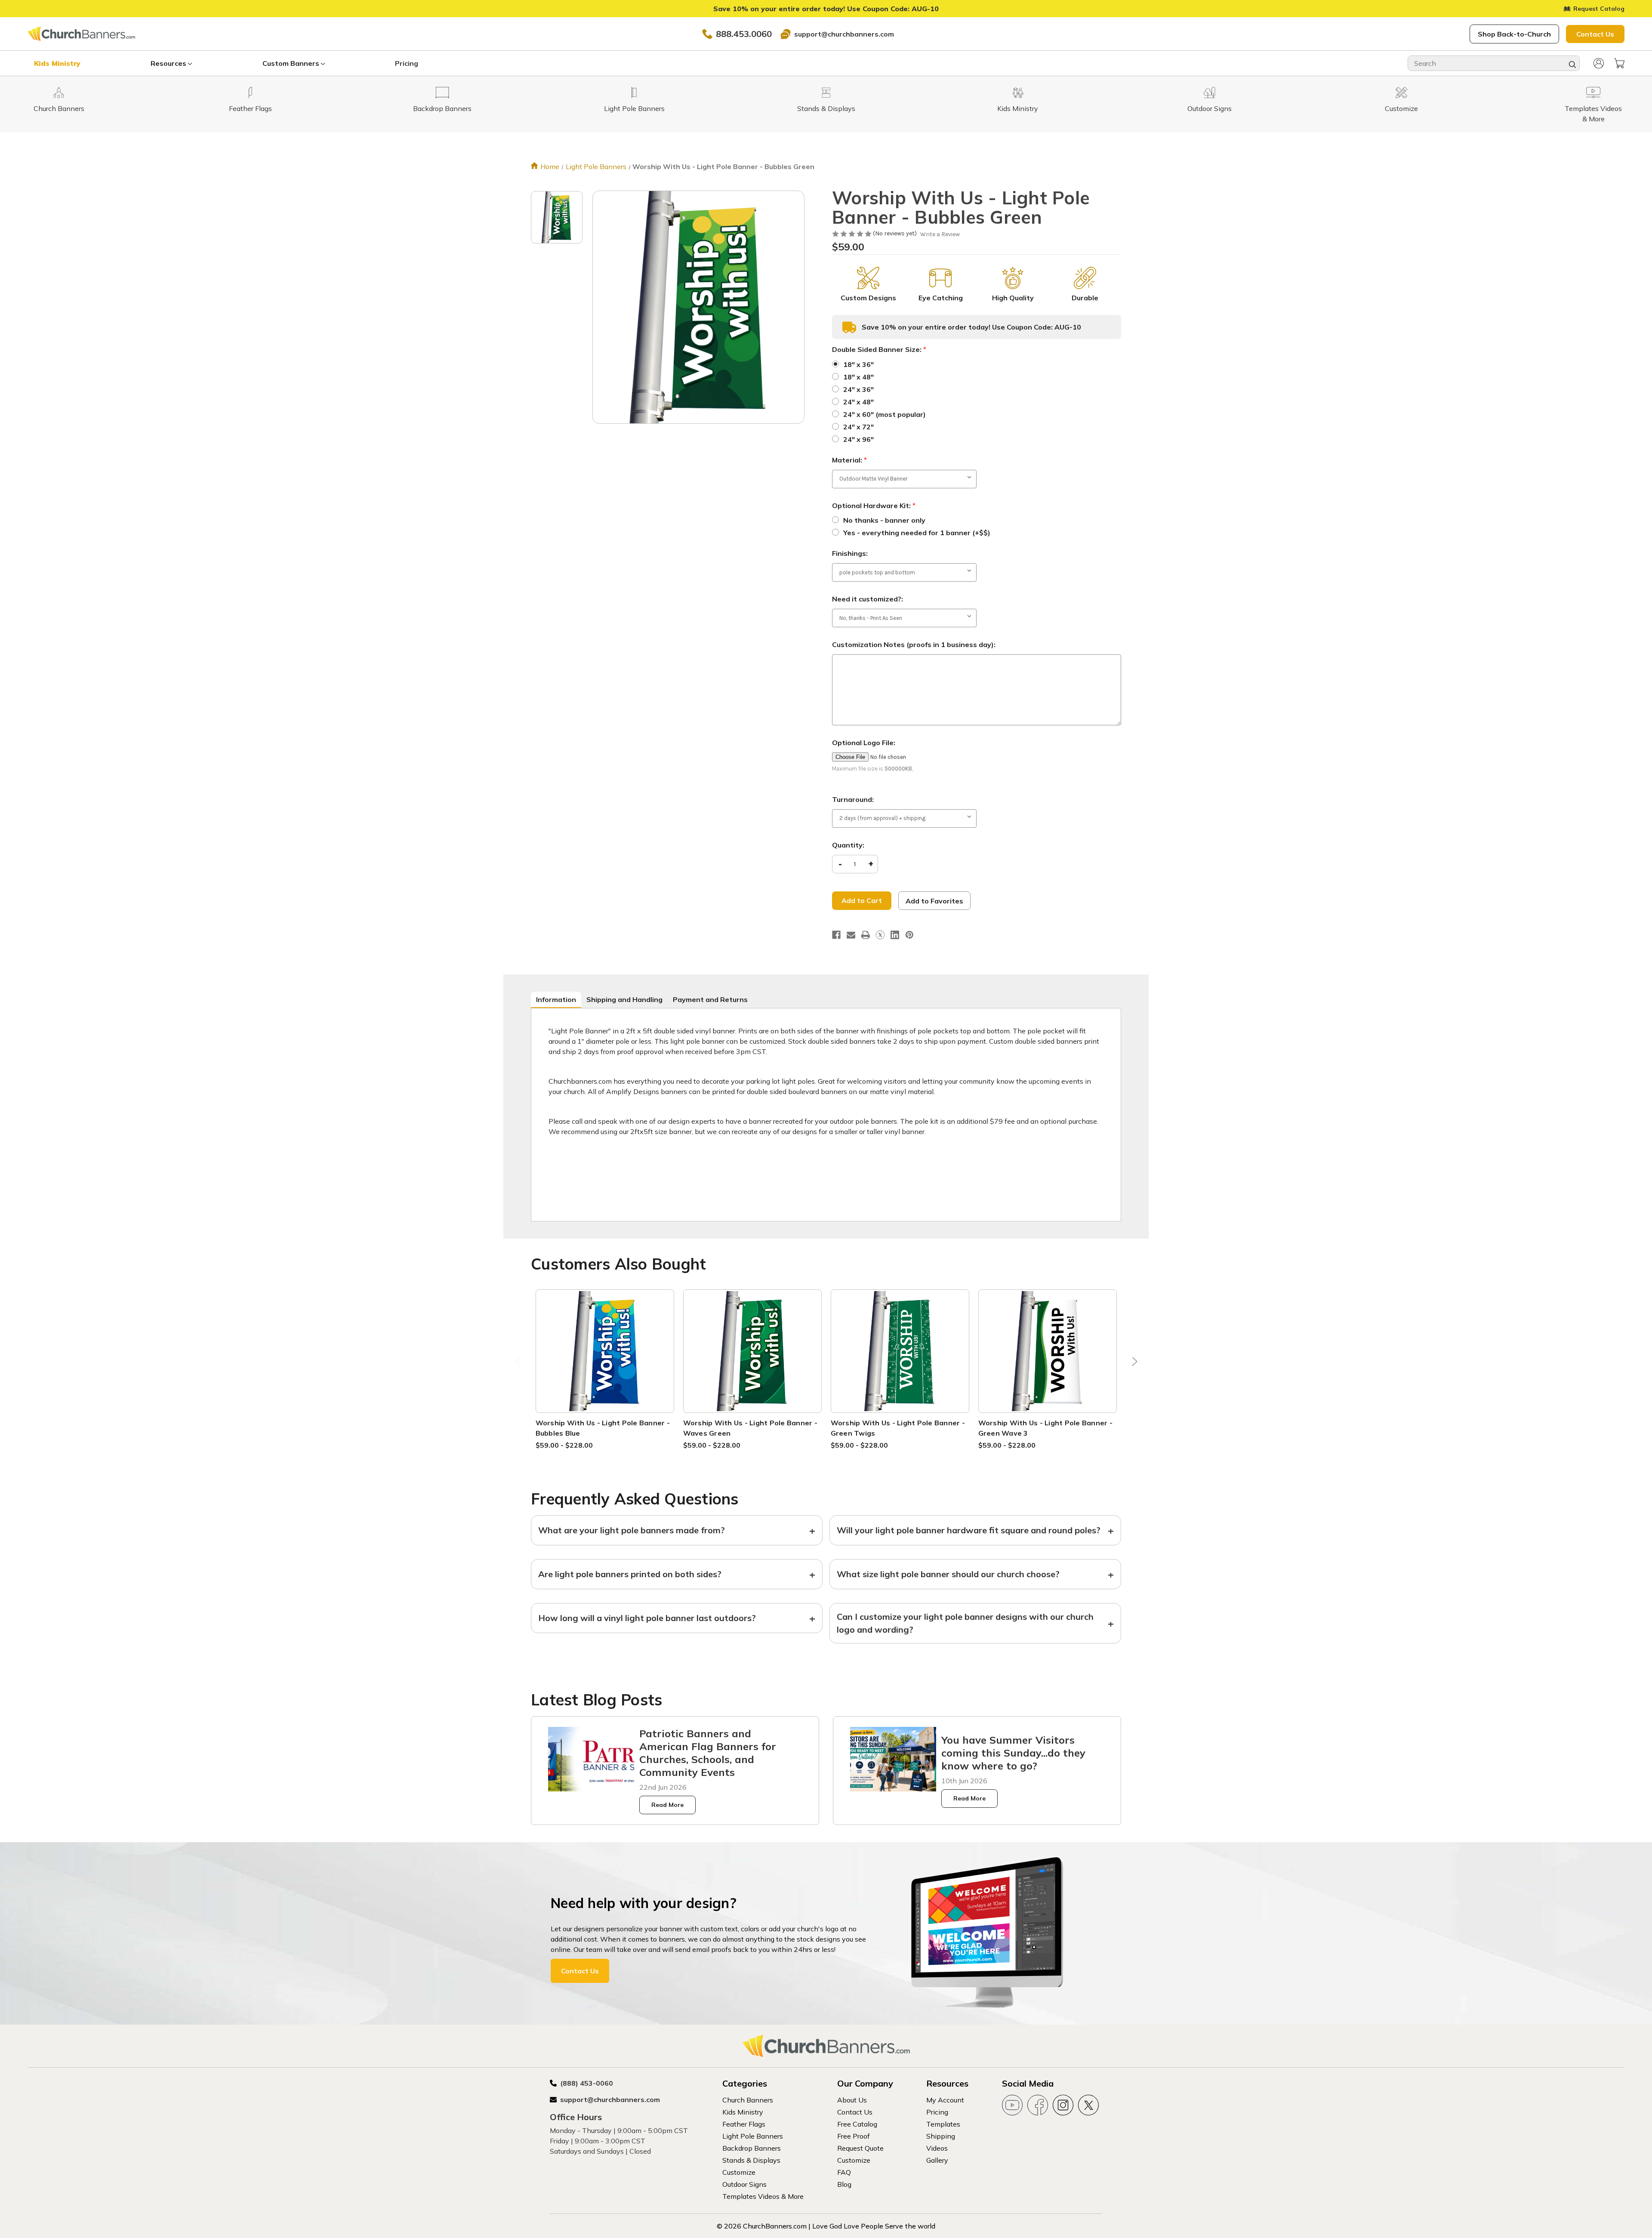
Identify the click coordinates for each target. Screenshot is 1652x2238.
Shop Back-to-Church (1514, 34)
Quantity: (848, 845)
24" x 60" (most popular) (885, 414)
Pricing (407, 63)
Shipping (941, 2136)
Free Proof (854, 2136)
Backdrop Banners (752, 2148)
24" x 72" (858, 427)
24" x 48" (858, 402)
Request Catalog (1599, 9)
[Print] (866, 935)
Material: (849, 460)
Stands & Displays (751, 2160)
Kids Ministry (57, 63)
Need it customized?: (868, 599)
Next (1133, 1364)
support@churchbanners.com (844, 34)
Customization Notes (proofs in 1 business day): (914, 644)
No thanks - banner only (884, 520)
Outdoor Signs (744, 2184)
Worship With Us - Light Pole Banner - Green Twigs (898, 1428)
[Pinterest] (909, 935)
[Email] (851, 935)
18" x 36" (858, 364)
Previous (519, 1364)
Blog (844, 2184)
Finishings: (850, 553)
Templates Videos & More (763, 2196)
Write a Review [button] (940, 234)
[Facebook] (836, 935)
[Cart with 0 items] (1619, 63)
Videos (937, 2148)
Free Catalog (857, 2124)
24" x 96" (858, 439)
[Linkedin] (895, 935)
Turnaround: (853, 799)
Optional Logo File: (864, 743)
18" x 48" (858, 377)
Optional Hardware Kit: (874, 506)
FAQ (844, 2172)
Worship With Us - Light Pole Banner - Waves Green (750, 1428)
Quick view (605, 1340)
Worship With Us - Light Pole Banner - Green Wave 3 (1045, 1428)
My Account (945, 2100)
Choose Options (605, 1361)
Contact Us (1595, 34)
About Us (852, 2100)
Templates (943, 2124)
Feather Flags (744, 2124)
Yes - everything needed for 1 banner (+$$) (917, 533)
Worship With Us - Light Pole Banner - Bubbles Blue (603, 1428)
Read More (667, 1805)
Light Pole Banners (753, 2136)
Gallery (937, 2160)
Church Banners (748, 2100)
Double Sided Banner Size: (879, 349)
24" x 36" (858, 389)
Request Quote (860, 2148)
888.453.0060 (744, 34)
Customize (739, 2172)
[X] (880, 935)
